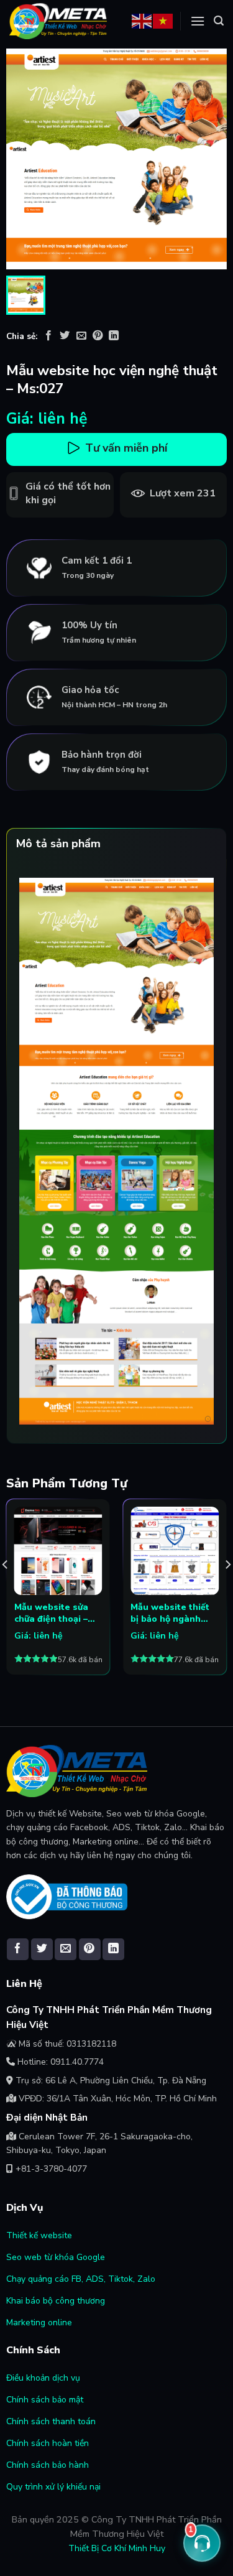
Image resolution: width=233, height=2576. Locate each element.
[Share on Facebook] (48, 337)
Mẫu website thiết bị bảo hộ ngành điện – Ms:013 (170, 1613)
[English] (142, 20)
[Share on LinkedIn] (114, 337)
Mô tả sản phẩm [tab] (58, 844)
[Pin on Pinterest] (98, 337)
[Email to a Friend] (81, 337)
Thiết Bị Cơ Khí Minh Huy (117, 2548)
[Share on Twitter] (65, 337)
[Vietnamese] (163, 20)
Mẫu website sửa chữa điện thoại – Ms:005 (51, 1613)
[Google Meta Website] (58, 21)
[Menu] (198, 21)
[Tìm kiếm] (219, 21)
